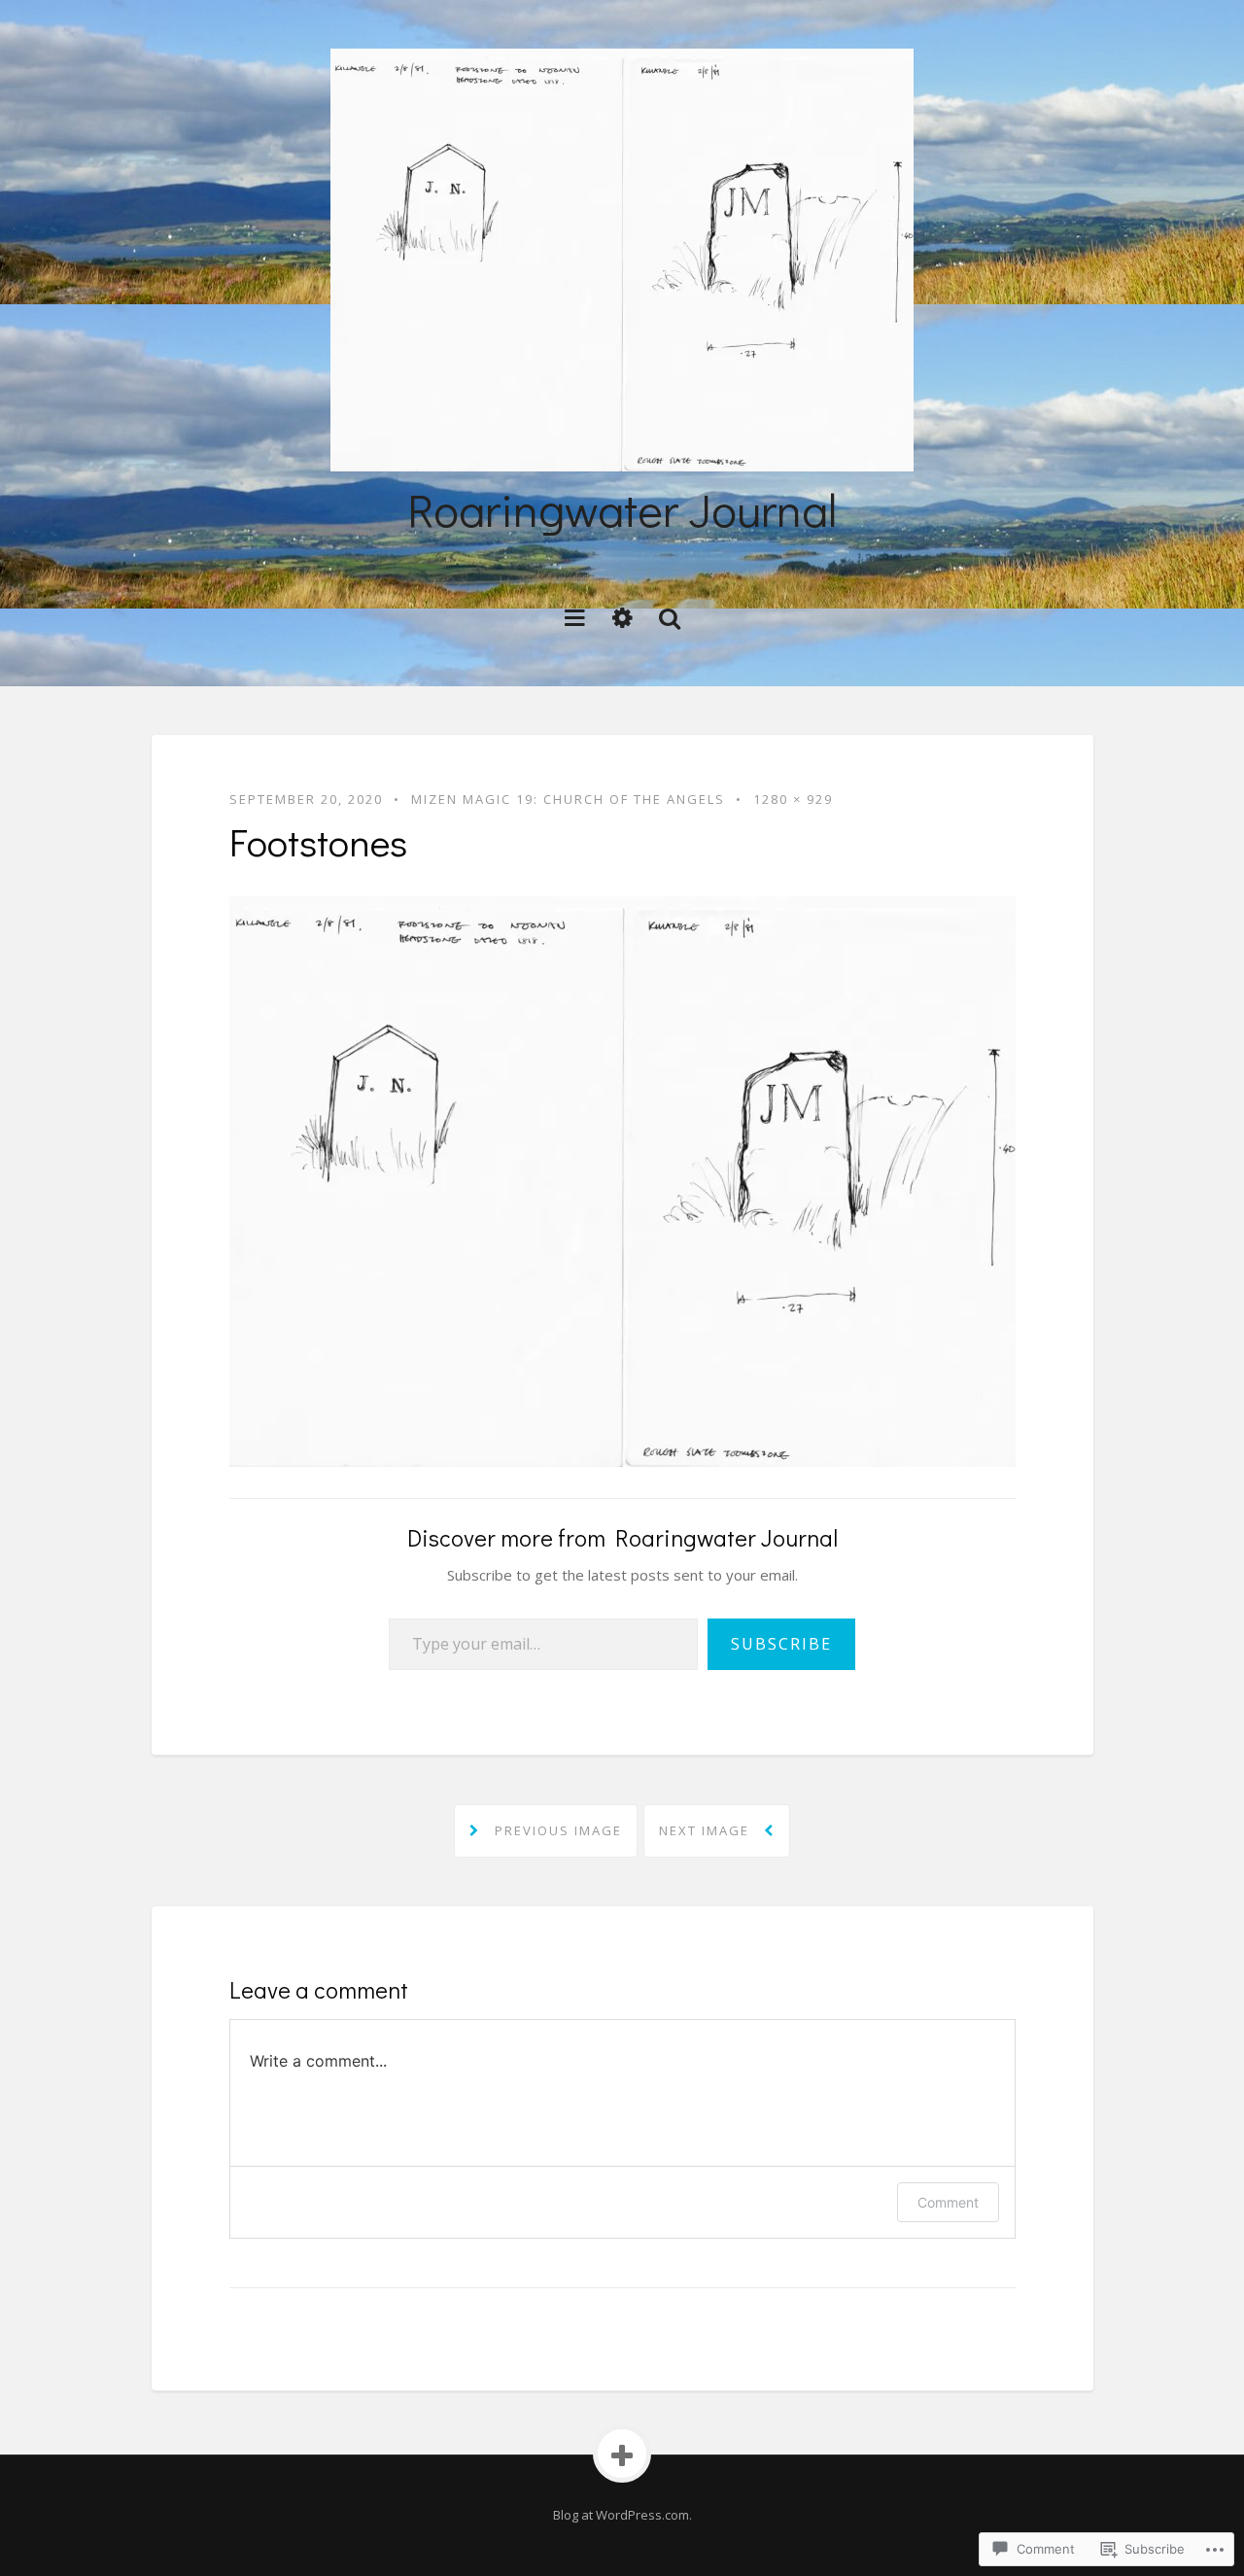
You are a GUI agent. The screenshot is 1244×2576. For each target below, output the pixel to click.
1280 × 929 (793, 799)
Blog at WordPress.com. (622, 2515)
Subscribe (781, 1644)
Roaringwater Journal (622, 509)
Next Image (707, 1830)
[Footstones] (622, 1179)
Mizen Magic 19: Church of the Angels (568, 799)
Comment (948, 2202)
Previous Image (556, 1830)
